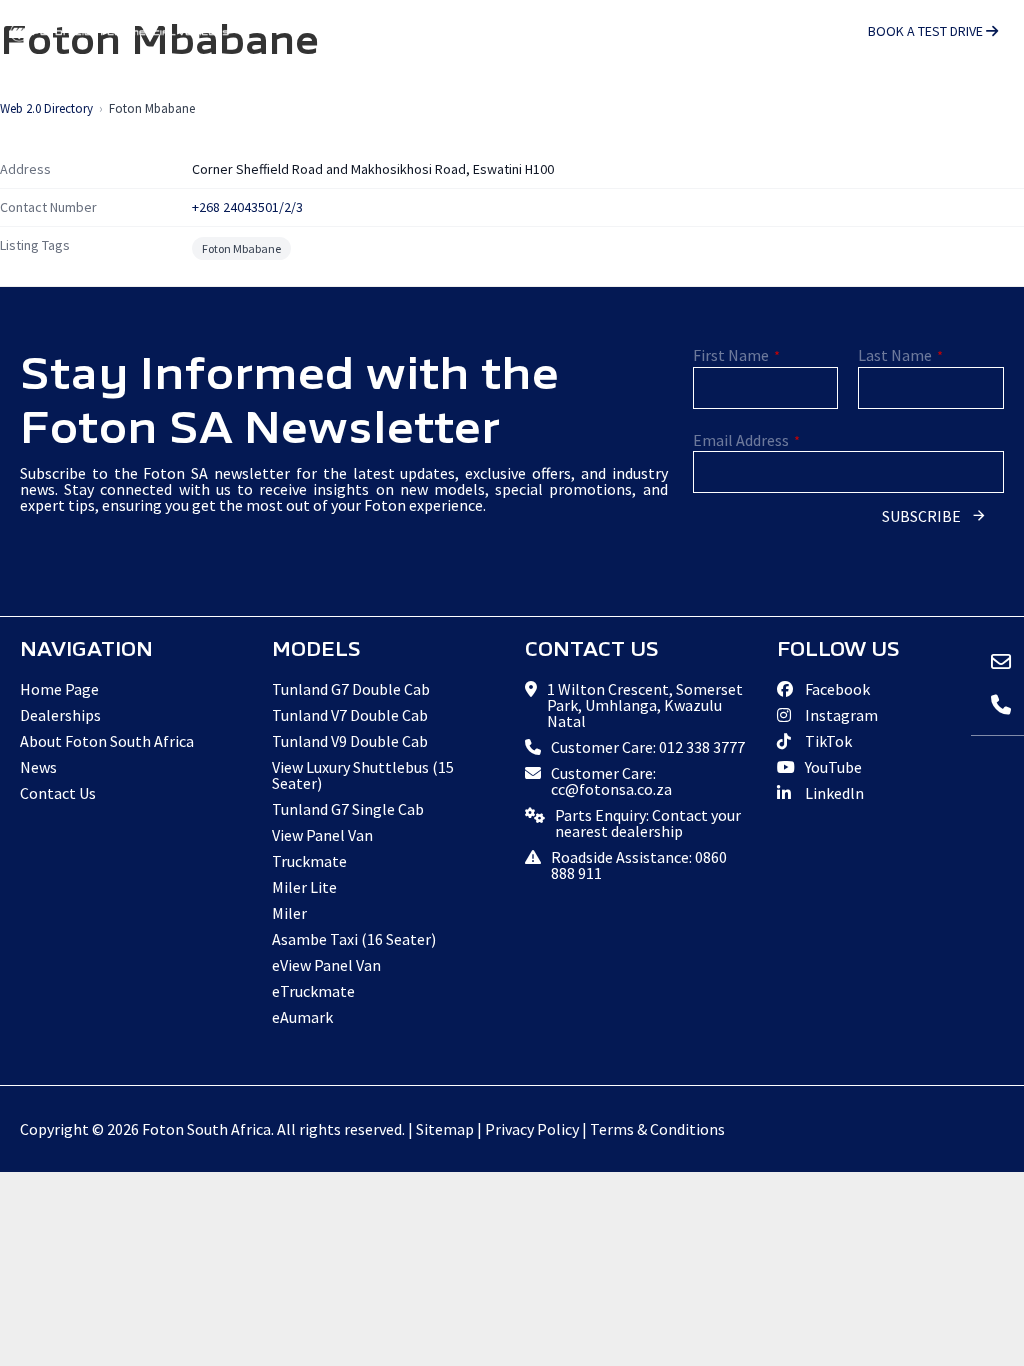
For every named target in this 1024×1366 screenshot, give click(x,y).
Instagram (840, 715)
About (435, 96)
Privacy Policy (532, 1129)
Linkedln (833, 793)
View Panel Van (322, 835)
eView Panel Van (326, 965)
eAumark (302, 1017)
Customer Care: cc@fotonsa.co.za (611, 781)
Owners (531, 96)
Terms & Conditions (657, 1129)
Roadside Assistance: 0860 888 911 (639, 865)
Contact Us (827, 96)
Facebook (836, 689)
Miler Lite (304, 887)
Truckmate (309, 861)
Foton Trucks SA (953, 96)
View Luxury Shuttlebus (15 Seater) (363, 775)
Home (130, 96)
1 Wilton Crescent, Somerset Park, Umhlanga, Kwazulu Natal (645, 705)
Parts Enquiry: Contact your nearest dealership (648, 823)
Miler (289, 913)
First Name (736, 355)
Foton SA (120, 32)
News (736, 96)
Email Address (746, 440)
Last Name (900, 355)
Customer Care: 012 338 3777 (648, 747)
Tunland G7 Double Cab (351, 689)
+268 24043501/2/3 (247, 207)
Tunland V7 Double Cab (350, 715)
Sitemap (445, 1129)
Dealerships (644, 96)
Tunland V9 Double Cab (350, 741)
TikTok (827, 741)
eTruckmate (313, 991)
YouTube (832, 767)
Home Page (59, 689)
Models (211, 96)
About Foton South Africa (107, 741)
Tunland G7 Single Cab (348, 809)
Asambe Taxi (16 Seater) (354, 939)
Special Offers (330, 96)
